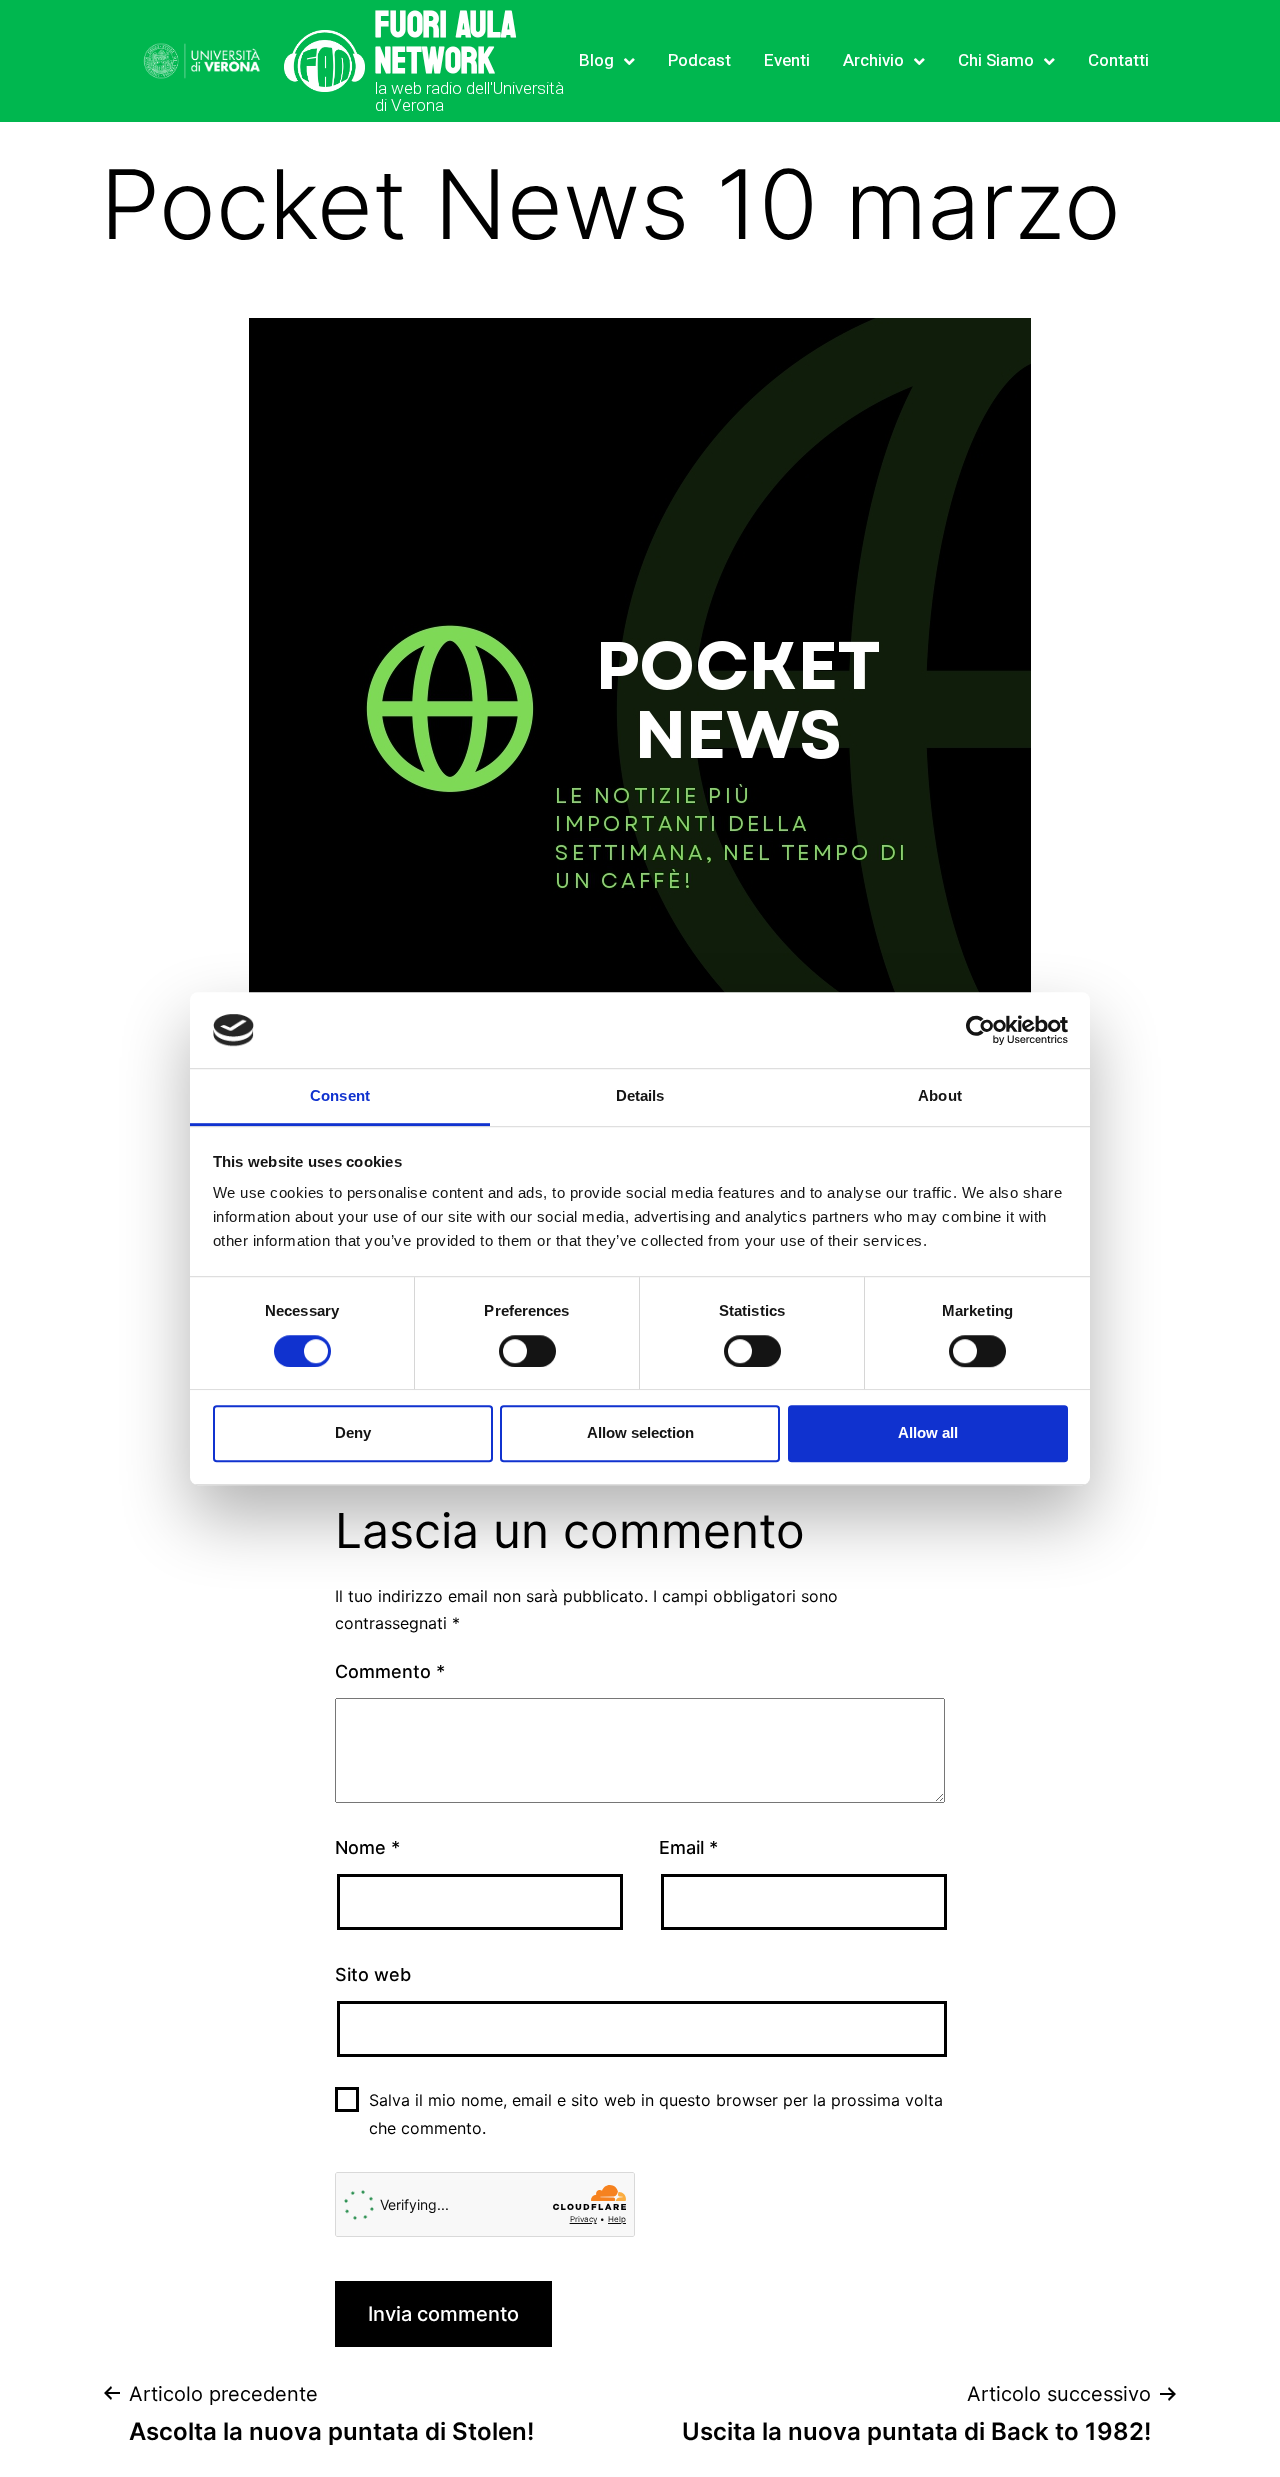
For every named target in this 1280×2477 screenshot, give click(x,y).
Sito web (373, 1974)
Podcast (699, 60)
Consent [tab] (340, 1096)
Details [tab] (640, 1096)
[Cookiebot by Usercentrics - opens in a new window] (980, 1030)
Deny (353, 1432)
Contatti (1118, 60)
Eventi (787, 60)
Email (688, 1847)
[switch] (527, 1351)
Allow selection (640, 1432)
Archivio (873, 60)
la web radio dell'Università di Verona (469, 96)
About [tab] (940, 1096)
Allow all (928, 1432)
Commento (390, 1671)
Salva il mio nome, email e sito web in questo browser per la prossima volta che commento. (656, 2113)
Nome (367, 1847)
